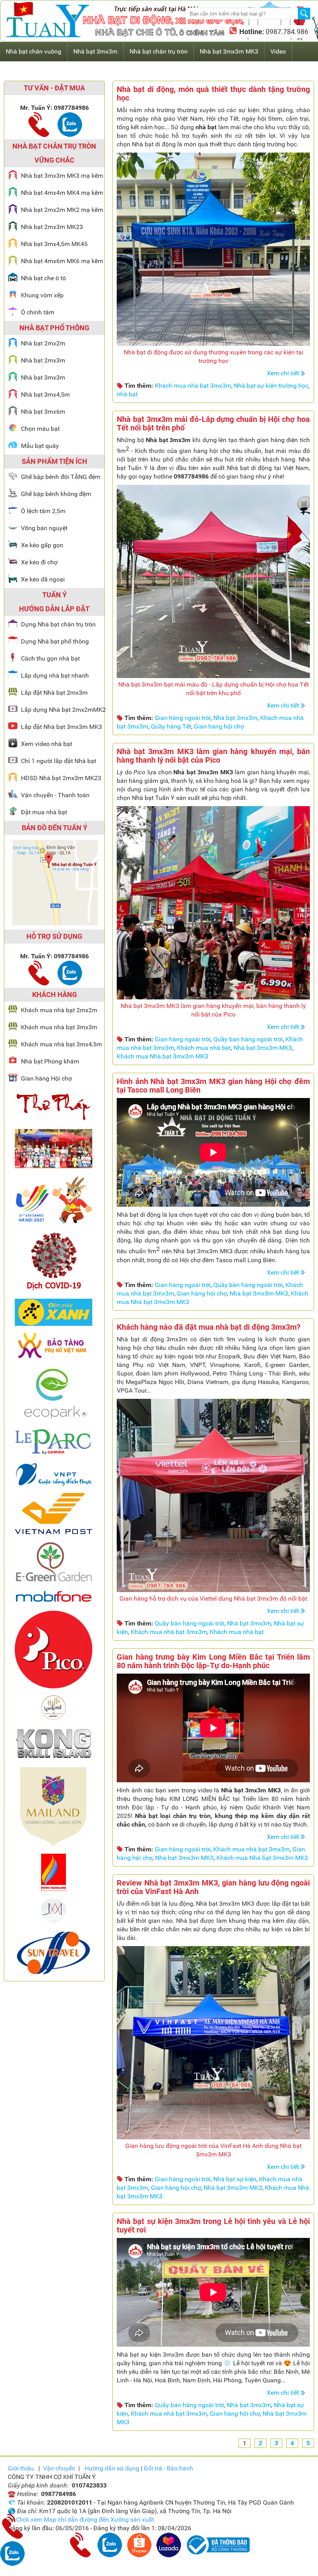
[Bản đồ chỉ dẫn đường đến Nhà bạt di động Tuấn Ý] (55, 923)
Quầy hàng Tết (171, 726)
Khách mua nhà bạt (204, 1048)
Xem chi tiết (283, 373)
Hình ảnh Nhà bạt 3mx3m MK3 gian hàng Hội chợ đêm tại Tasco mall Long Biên (213, 1086)
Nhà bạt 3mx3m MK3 (263, 1048)
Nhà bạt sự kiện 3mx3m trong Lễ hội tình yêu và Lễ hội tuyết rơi (213, 2226)
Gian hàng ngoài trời (183, 718)
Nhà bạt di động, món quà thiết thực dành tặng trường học (213, 94)
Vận (59, 2468)
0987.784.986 (286, 32)
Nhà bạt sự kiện (235, 2179)
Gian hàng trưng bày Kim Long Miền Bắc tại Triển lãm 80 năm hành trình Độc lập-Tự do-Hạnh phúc (213, 1661)
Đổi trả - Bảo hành (169, 2468)
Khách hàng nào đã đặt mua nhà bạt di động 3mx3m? (209, 1327)
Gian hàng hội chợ (219, 726)
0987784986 (71, 108)
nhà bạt (127, 394)
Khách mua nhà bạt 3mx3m (193, 386)
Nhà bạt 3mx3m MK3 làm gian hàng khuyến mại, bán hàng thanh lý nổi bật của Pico (213, 756)
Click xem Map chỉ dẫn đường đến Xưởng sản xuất (85, 2520)
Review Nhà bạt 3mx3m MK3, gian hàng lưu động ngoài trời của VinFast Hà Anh (213, 1887)
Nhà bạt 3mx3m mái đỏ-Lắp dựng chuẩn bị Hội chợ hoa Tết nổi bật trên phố (213, 423)
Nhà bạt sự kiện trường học (271, 386)
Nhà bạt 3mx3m (235, 718)
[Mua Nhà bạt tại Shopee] (139, 2555)
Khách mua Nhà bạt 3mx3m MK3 (162, 1056)
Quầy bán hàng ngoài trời (248, 1039)
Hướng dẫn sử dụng (112, 2468)
